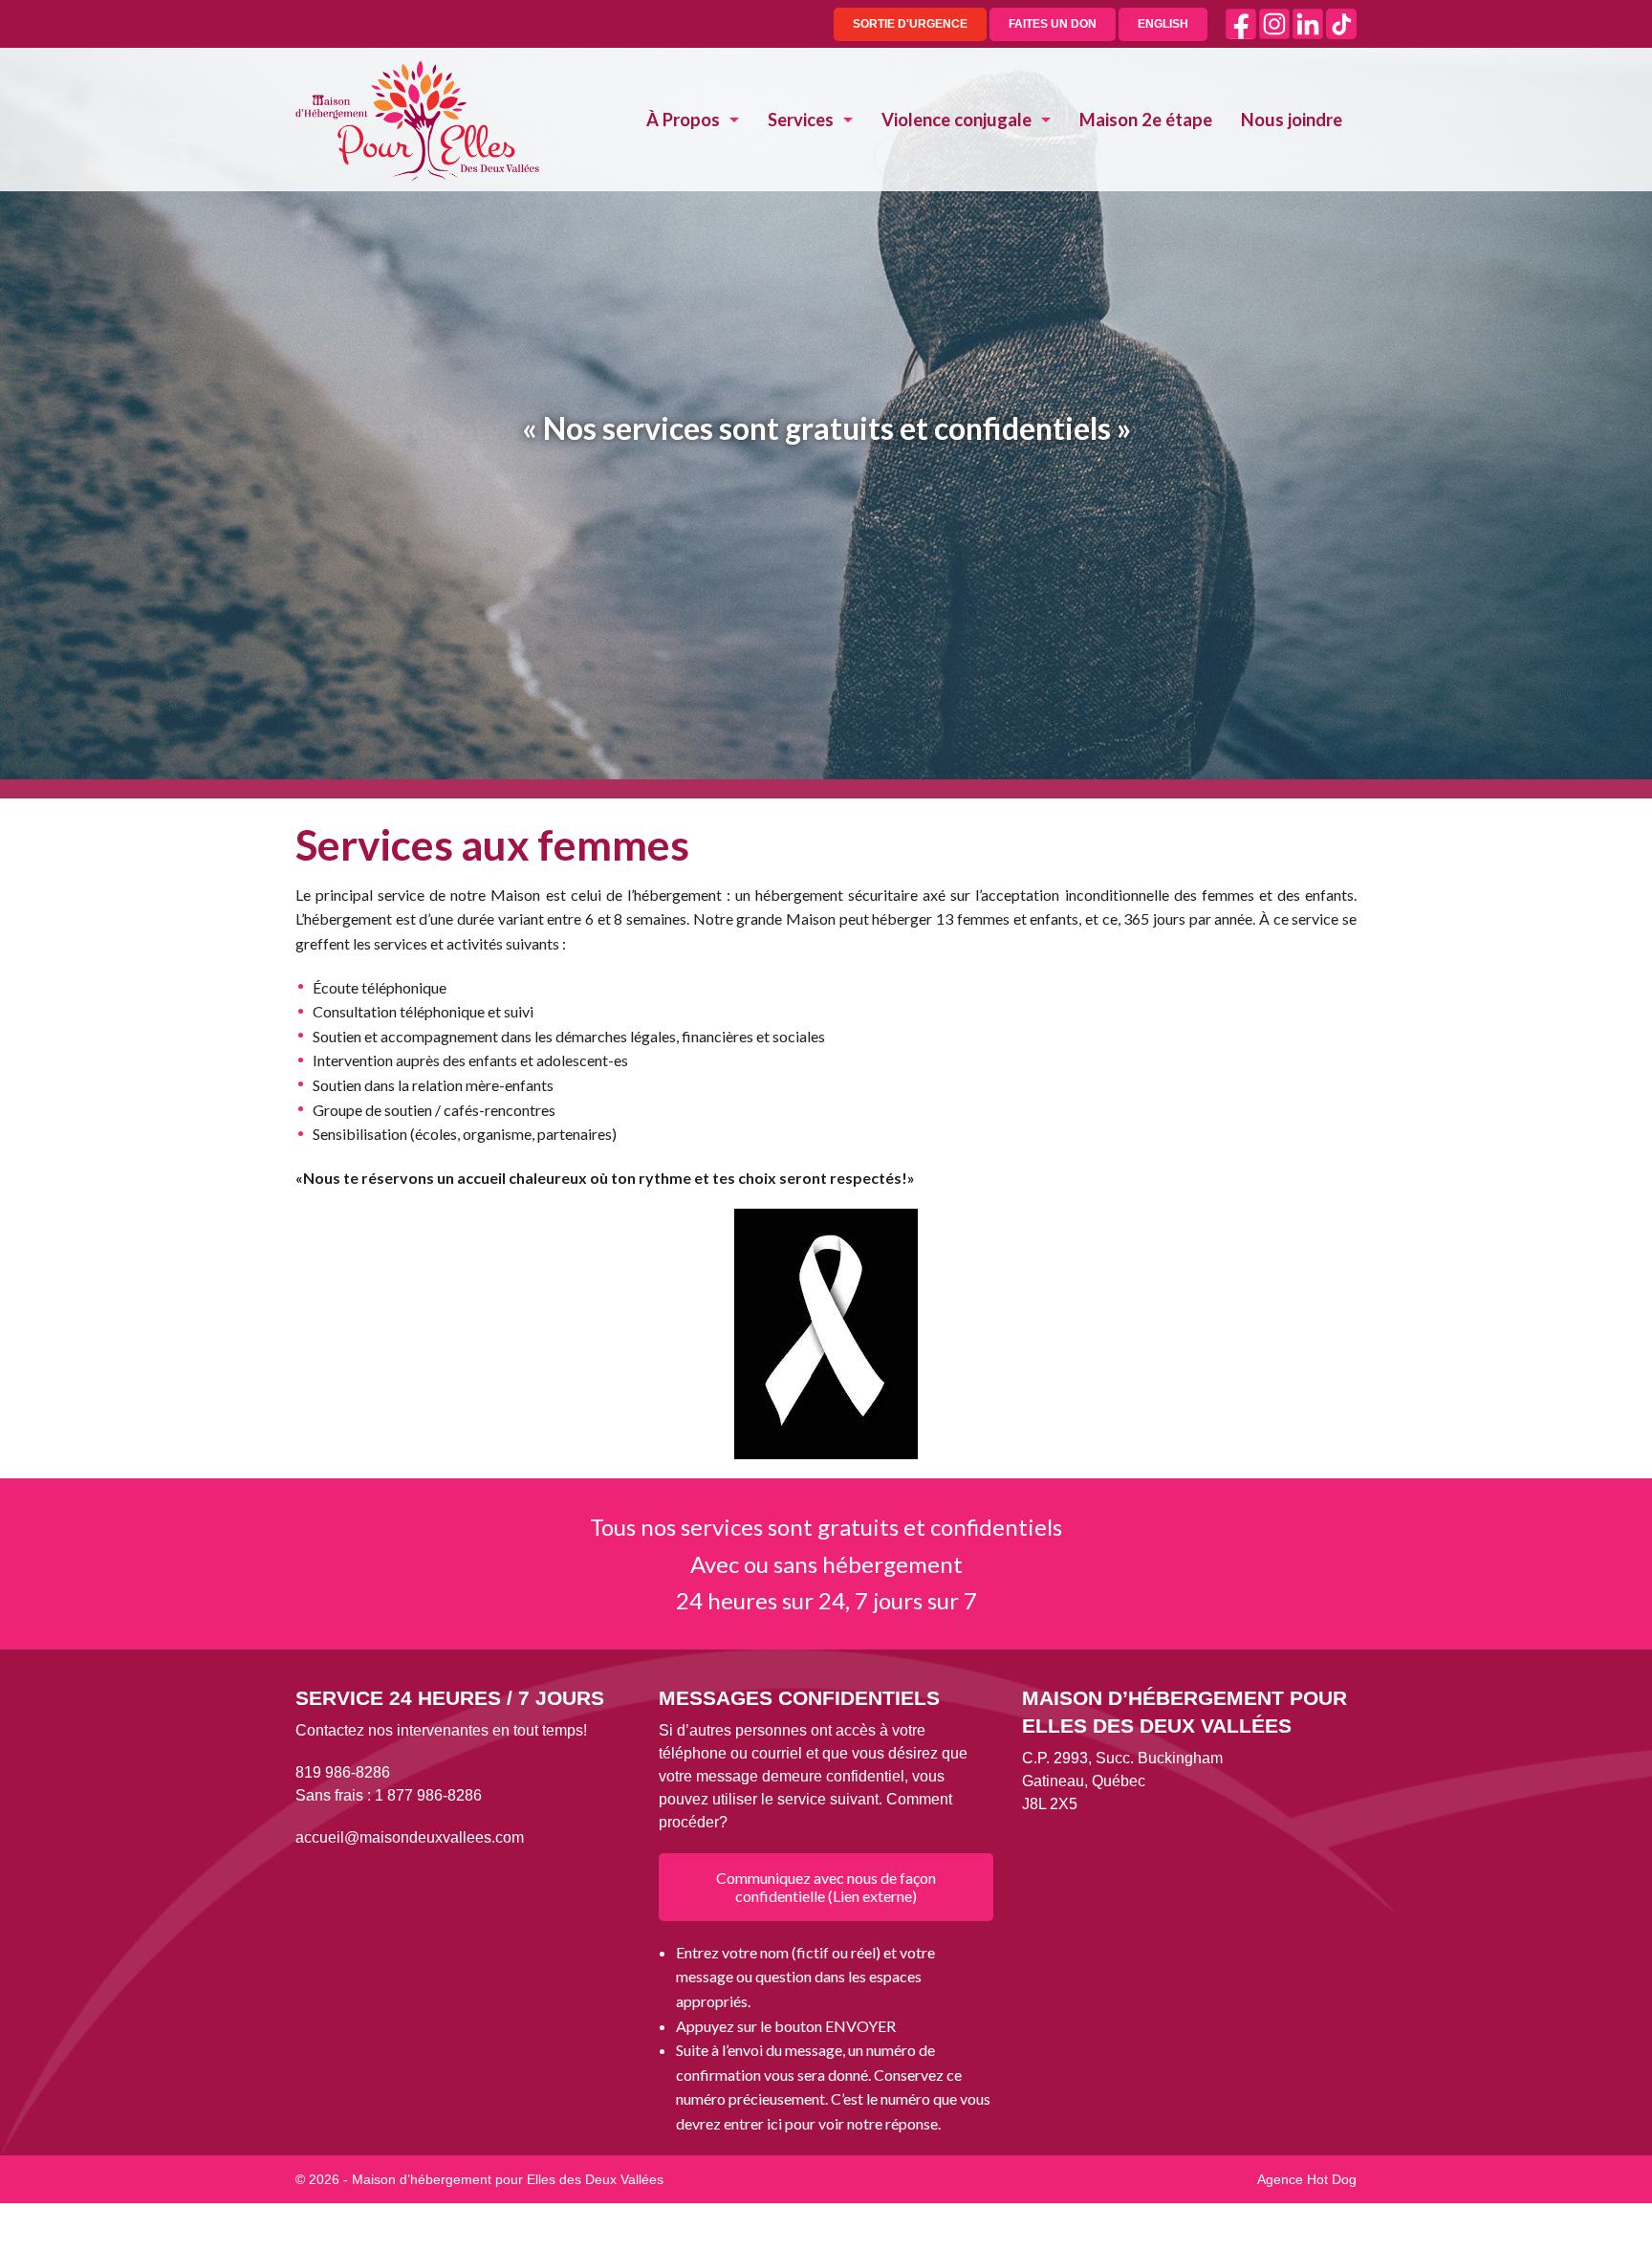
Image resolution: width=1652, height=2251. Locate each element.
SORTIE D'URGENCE (910, 24)
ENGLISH (1163, 24)
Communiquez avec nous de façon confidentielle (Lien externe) (826, 1887)
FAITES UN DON (1053, 24)
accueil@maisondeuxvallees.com (410, 1837)
